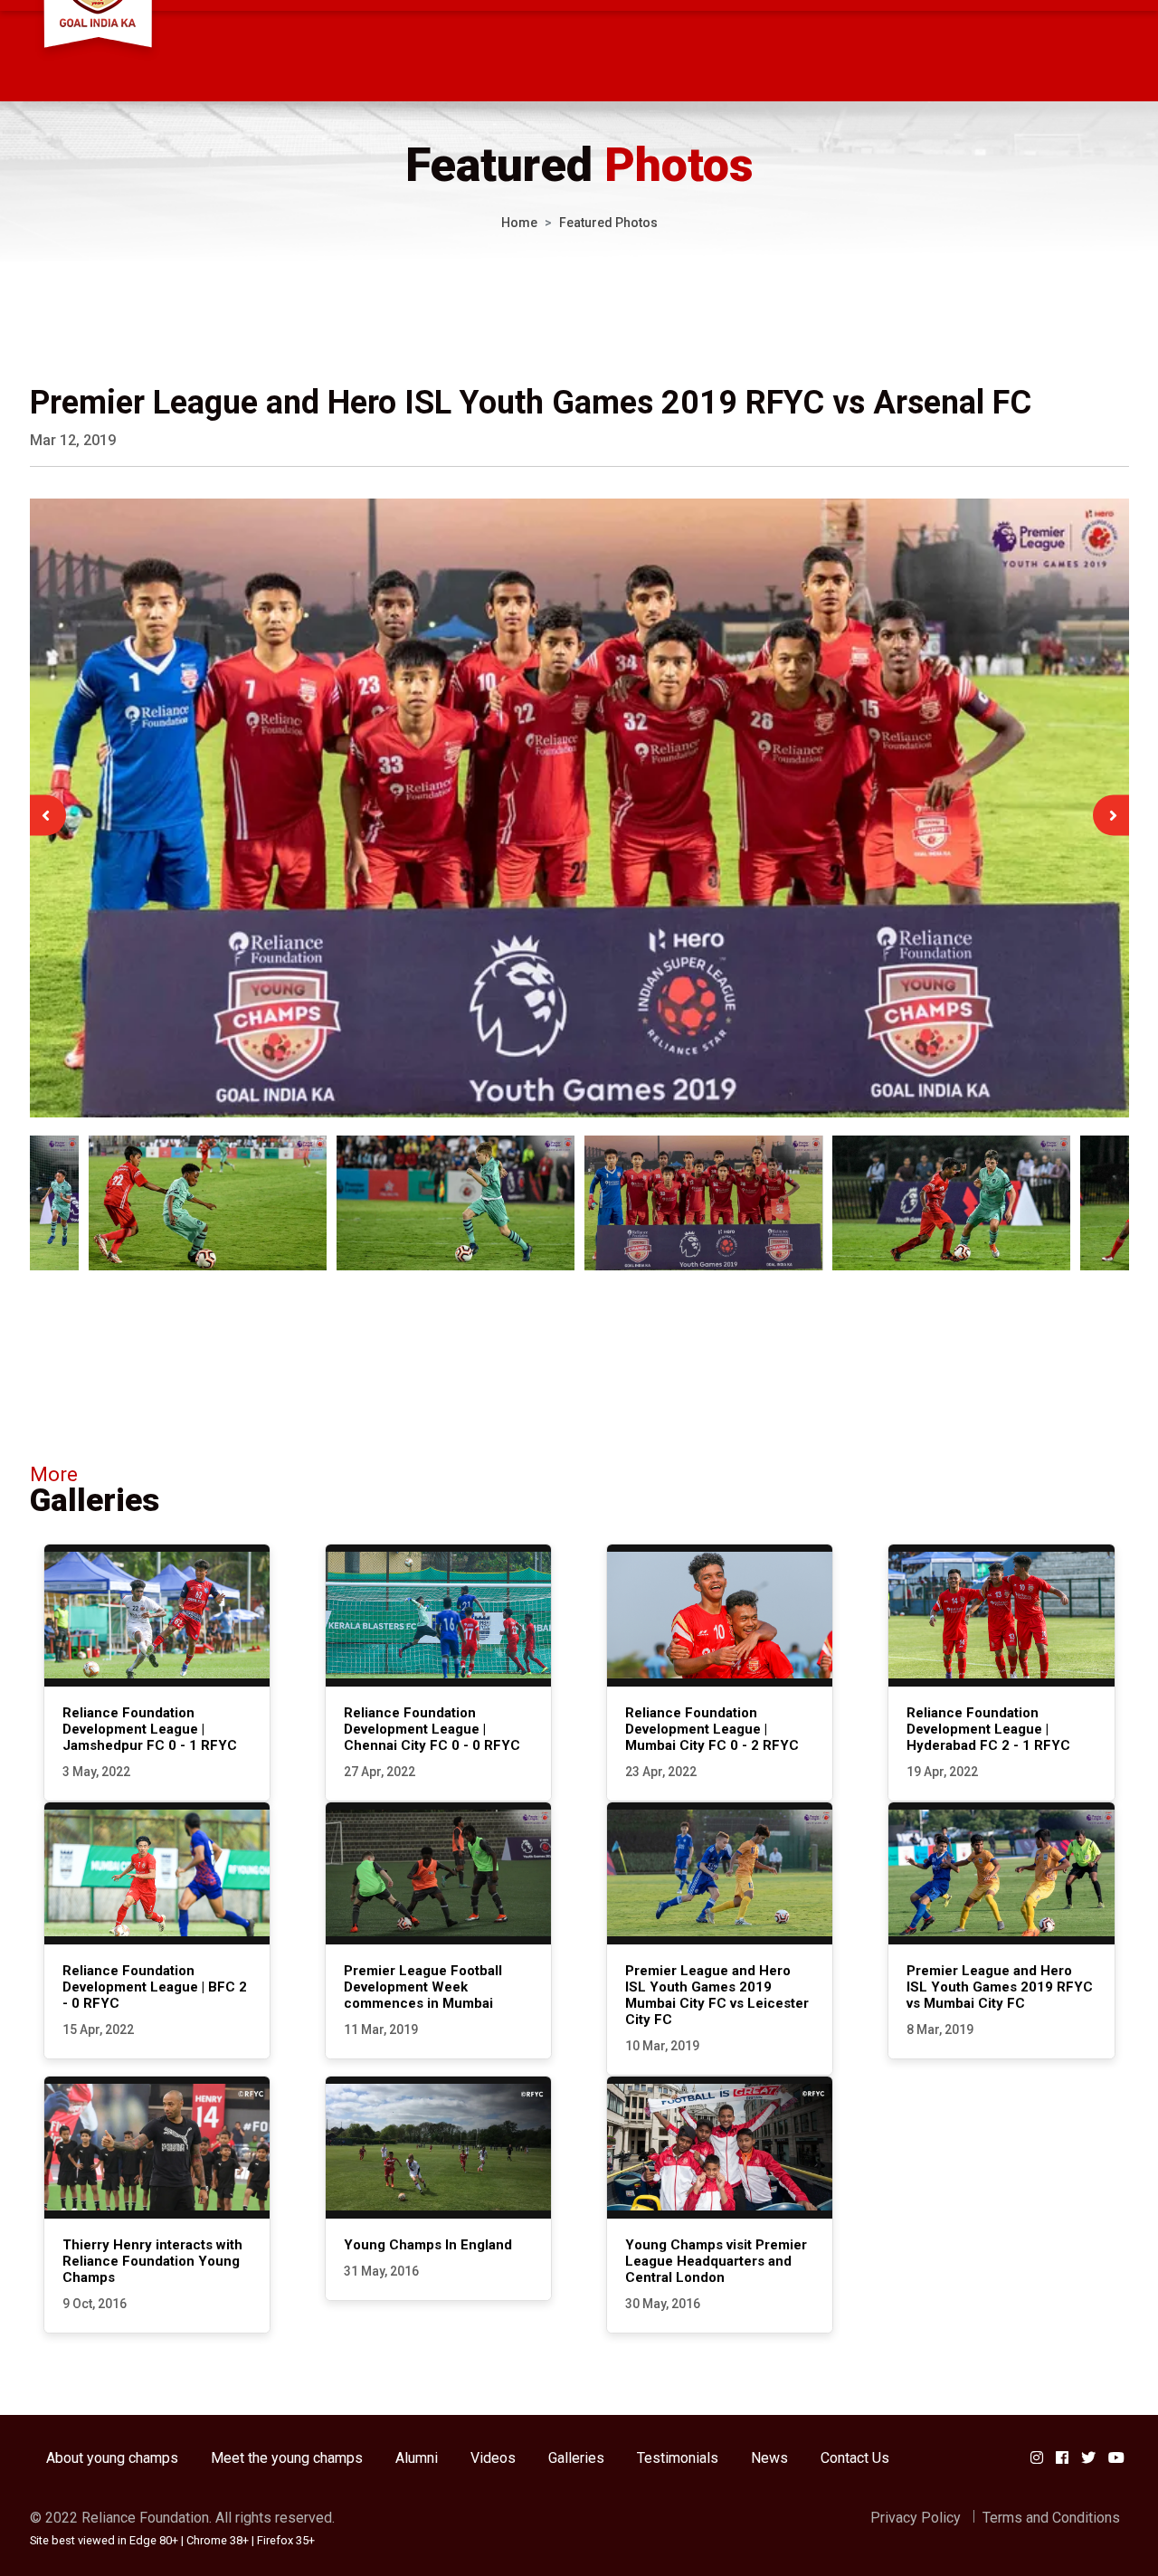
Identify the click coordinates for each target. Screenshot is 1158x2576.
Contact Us (855, 2458)
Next (1113, 815)
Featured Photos (608, 223)
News (769, 2458)
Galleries (576, 2458)
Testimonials (678, 2458)
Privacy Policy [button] (916, 2518)
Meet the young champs (287, 2458)
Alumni (417, 2458)
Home (519, 223)
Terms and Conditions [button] (1051, 2518)
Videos (493, 2458)
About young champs (112, 2458)
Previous (46, 815)
